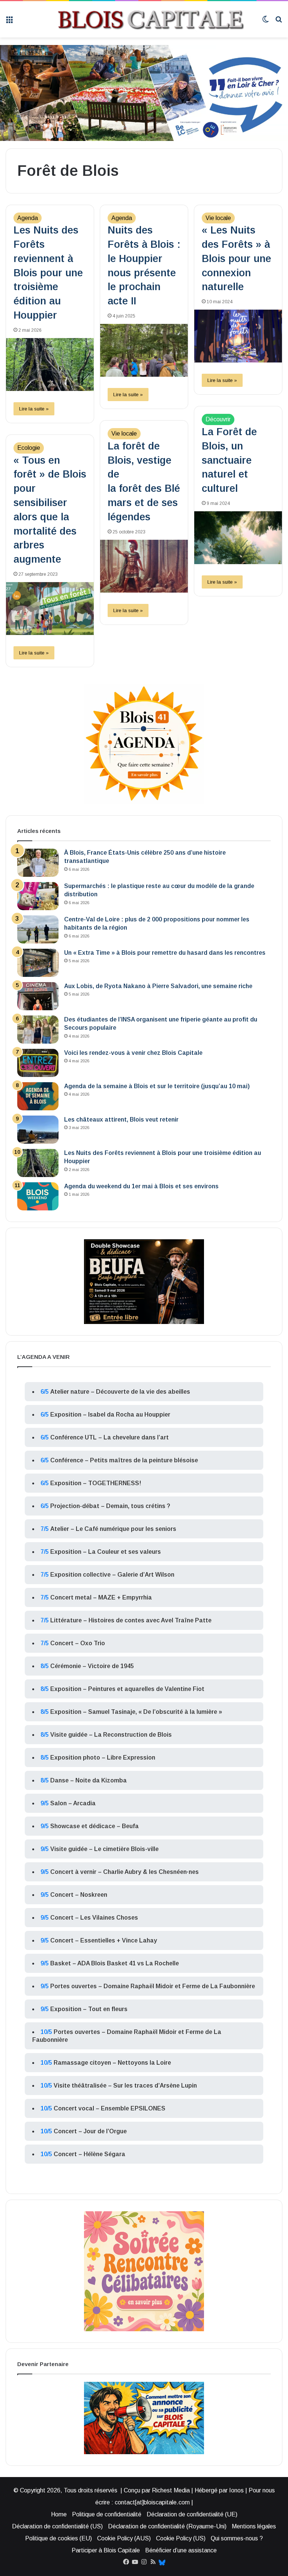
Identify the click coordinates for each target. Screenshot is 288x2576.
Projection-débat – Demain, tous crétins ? (110, 1506)
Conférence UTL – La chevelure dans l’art (109, 1437)
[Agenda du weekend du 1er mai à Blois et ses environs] (38, 1196)
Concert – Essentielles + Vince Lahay (104, 1940)
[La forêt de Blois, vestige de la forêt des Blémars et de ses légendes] (144, 566)
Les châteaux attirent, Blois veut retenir (121, 1120)
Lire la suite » (34, 409)
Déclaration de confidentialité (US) (57, 2526)
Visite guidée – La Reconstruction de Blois (111, 1735)
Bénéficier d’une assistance (181, 2550)
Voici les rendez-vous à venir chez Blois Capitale (133, 1053)
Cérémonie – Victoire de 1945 (92, 1666)
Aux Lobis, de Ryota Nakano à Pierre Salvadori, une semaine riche (158, 986)
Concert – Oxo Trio (78, 1643)
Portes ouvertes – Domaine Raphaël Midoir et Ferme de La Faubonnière (153, 1986)
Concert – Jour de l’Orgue (90, 2131)
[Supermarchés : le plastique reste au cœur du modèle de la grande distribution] (38, 896)
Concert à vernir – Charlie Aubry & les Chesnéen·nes (124, 1872)
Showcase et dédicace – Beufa (94, 1826)
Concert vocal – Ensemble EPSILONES (109, 2108)
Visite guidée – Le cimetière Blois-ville (104, 1849)
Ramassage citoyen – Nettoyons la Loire (112, 2063)
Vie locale (218, 218)
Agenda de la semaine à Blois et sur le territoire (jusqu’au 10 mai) (157, 1086)
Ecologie (29, 448)
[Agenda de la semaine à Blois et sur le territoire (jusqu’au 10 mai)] (38, 1096)
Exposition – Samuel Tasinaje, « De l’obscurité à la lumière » (136, 1712)
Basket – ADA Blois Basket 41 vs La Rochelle (115, 1963)
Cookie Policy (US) (181, 2538)
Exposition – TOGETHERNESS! (96, 1483)
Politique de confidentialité (107, 2514)
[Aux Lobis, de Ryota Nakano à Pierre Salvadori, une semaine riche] (38, 996)
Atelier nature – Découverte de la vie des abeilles (120, 1392)
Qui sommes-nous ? (237, 2538)
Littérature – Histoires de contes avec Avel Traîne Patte (131, 1620)
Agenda (28, 218)
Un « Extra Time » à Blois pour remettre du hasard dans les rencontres (165, 953)
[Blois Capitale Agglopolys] (137, 19)
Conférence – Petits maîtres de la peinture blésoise (124, 1460)
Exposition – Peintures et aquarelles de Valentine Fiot (127, 1689)
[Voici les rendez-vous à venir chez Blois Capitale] (38, 1063)
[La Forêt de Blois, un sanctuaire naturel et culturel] (238, 538)
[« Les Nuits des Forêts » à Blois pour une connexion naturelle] (238, 336)
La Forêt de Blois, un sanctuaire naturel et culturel (229, 460)
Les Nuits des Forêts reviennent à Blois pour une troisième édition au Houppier (48, 273)
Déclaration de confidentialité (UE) (192, 2514)
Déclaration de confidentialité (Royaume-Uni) (167, 2526)
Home (59, 2514)
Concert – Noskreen (79, 1895)
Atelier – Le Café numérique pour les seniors (113, 1529)
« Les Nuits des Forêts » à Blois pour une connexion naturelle (236, 258)
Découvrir (218, 419)
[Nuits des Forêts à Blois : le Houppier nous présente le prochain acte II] (144, 350)
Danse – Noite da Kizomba (88, 1780)
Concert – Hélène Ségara (89, 2154)
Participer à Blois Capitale (106, 2550)
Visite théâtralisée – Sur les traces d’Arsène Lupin (125, 2086)
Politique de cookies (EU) (58, 2538)
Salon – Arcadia (73, 1803)
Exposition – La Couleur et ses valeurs (106, 1552)
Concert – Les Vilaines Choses (94, 1918)
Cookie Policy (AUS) (124, 2538)
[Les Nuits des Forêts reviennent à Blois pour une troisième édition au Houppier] (50, 365)
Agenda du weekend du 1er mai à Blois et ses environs (141, 1186)
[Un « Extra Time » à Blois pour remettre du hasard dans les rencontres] (38, 963)
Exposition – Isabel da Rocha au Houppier (110, 1415)
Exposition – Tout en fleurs (89, 2009)
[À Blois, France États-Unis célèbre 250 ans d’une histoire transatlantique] (38, 863)
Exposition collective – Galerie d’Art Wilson (112, 1575)
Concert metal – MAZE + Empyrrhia (101, 1597)
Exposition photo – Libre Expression (103, 1758)
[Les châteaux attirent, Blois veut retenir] (38, 1130)
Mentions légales (254, 2526)
